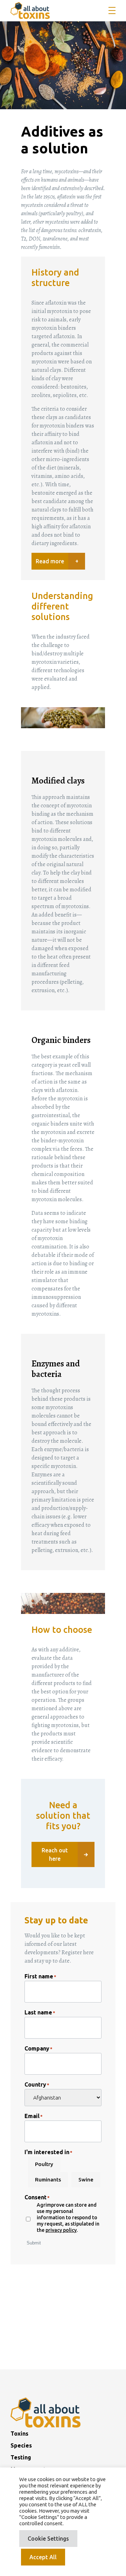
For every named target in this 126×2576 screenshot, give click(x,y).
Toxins (19, 2434)
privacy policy (61, 2230)
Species (21, 2445)
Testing (21, 2457)
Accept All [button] (43, 2557)
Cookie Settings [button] (48, 2539)
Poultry (44, 2164)
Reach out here (55, 1854)
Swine (86, 2180)
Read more (50, 561)
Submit (34, 2243)
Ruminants (48, 2180)
